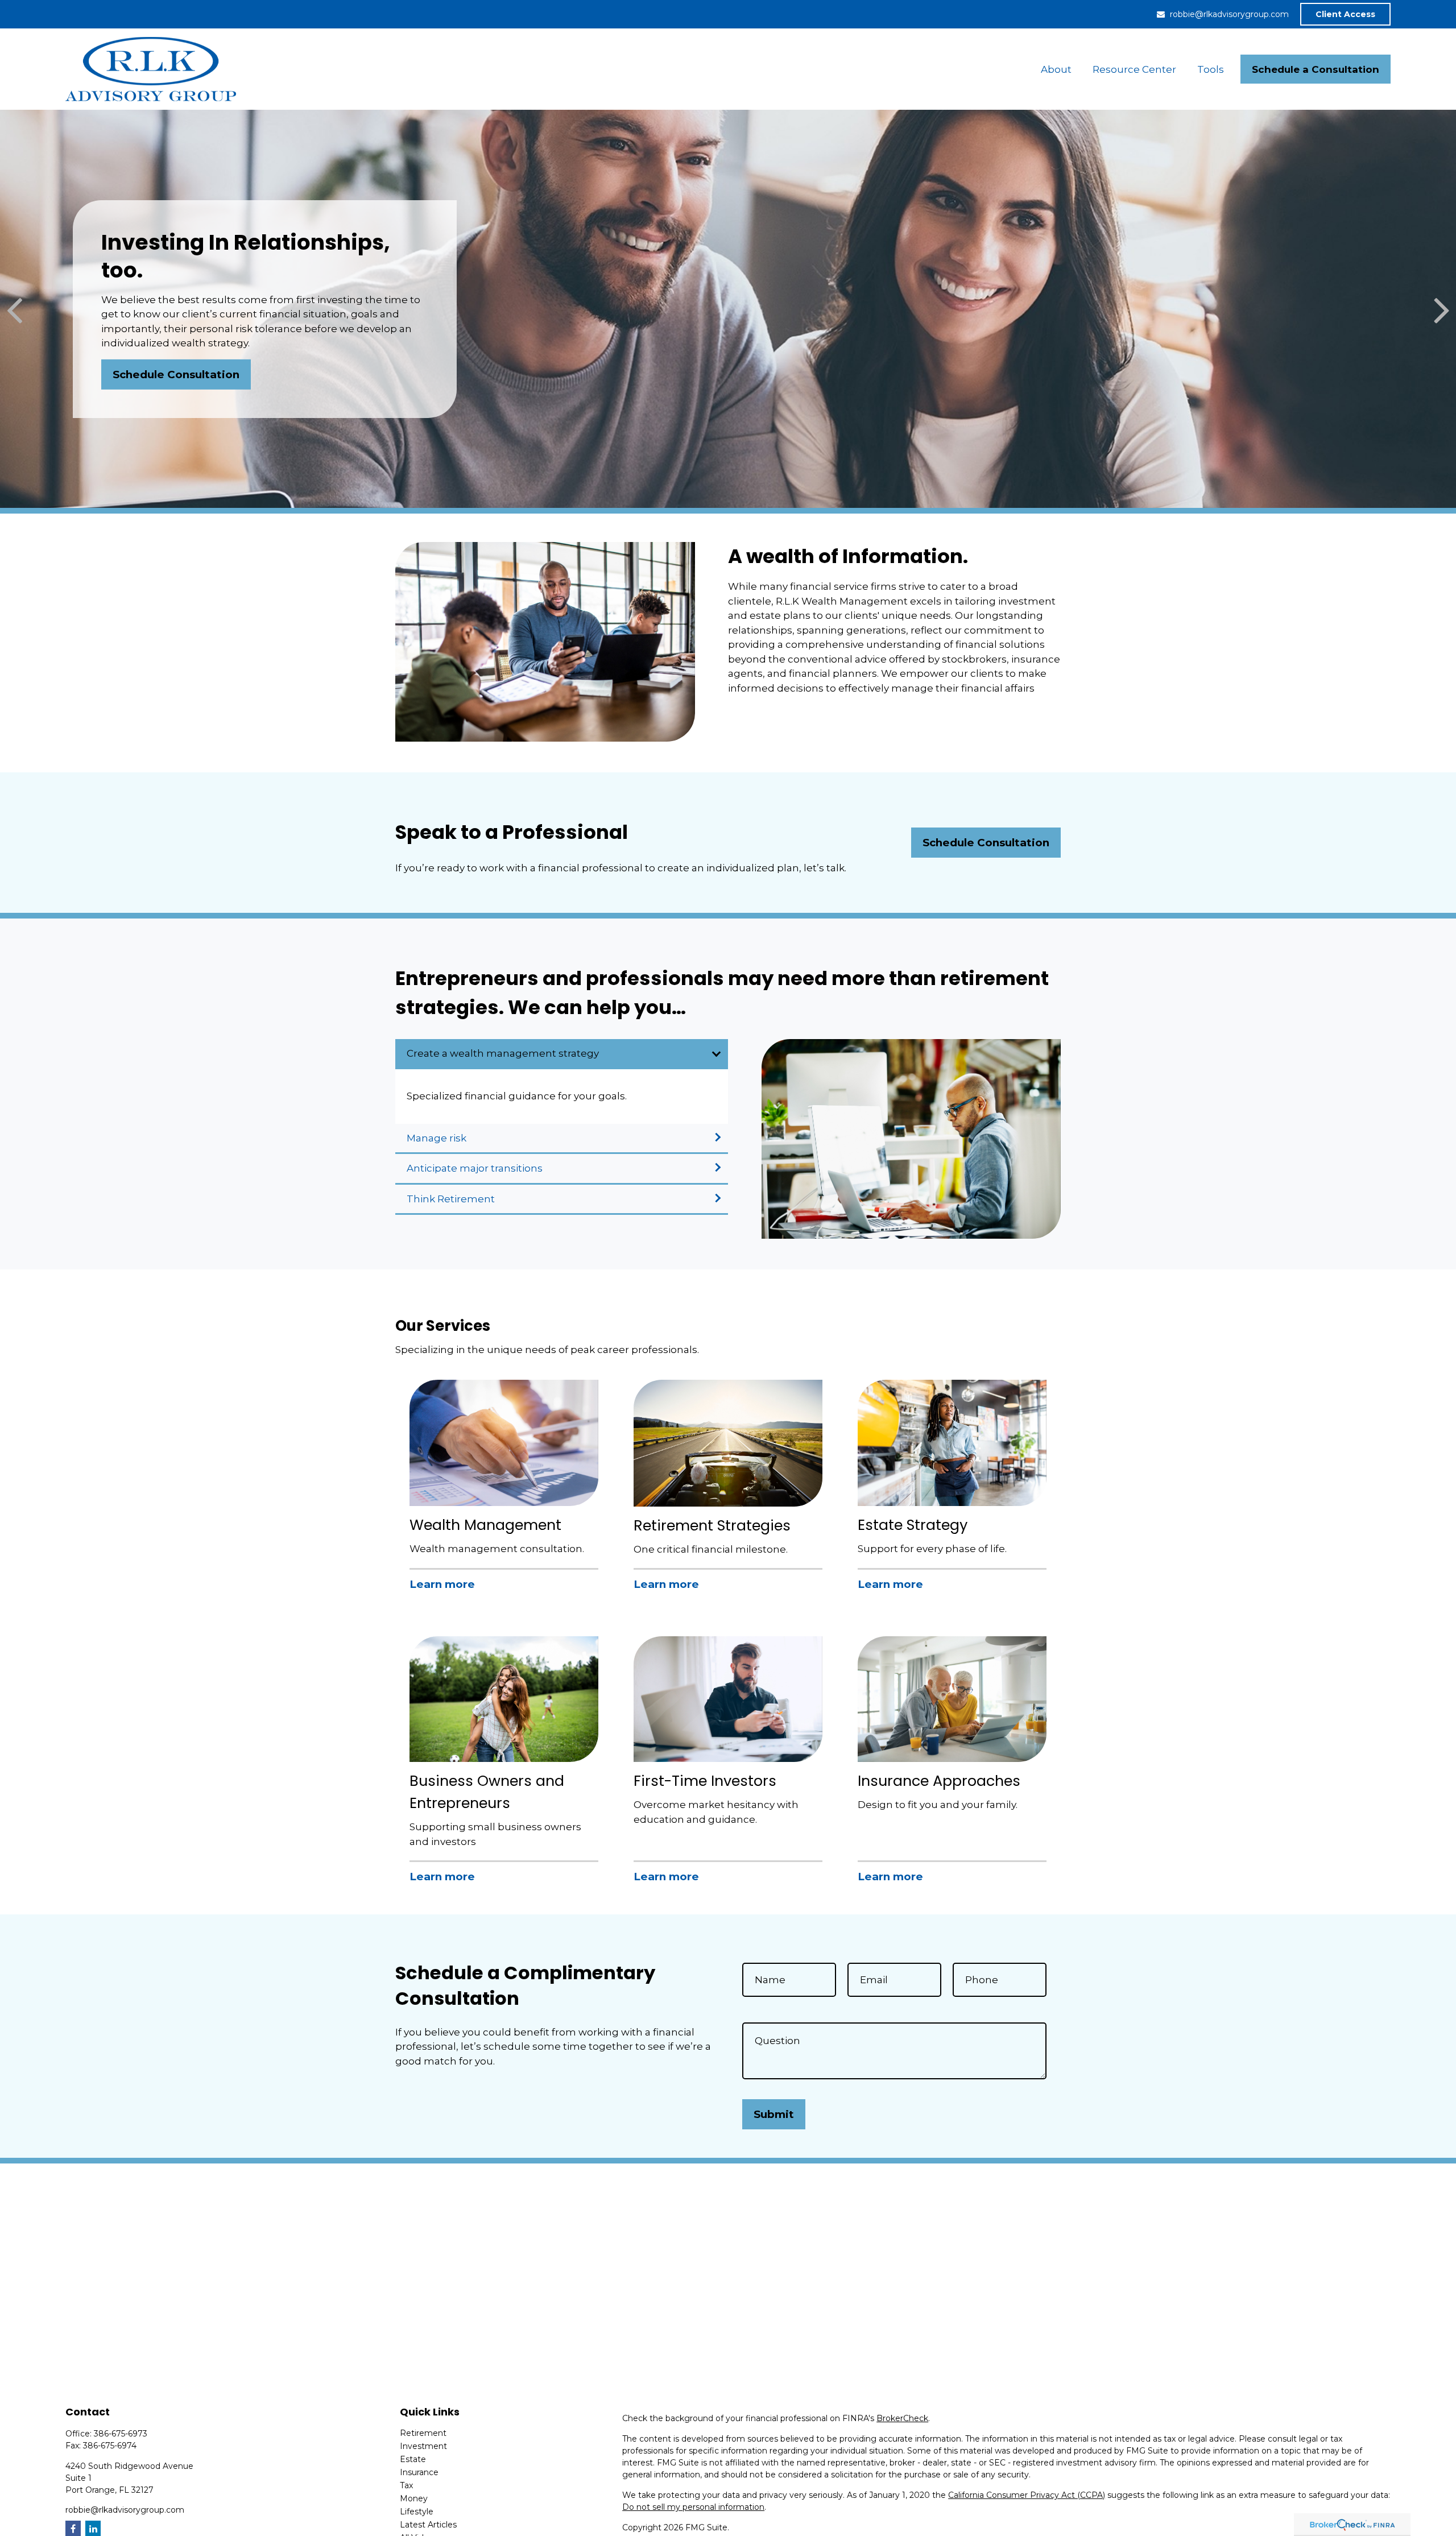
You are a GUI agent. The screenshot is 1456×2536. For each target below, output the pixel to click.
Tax (406, 2485)
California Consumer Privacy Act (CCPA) (1027, 2495)
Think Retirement (451, 1199)
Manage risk (437, 1138)
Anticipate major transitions (475, 1168)
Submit (774, 2114)
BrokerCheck (902, 2418)
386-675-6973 (121, 2434)
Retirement (423, 2433)
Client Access (1345, 14)
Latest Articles (428, 2525)
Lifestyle (417, 2512)
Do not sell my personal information (693, 2507)
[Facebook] (73, 2528)
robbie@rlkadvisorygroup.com (1229, 14)
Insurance (419, 2472)
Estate (413, 2459)
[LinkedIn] (93, 2528)
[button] (1056, 69)
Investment (423, 2446)
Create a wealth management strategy (503, 1053)
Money (414, 2498)
